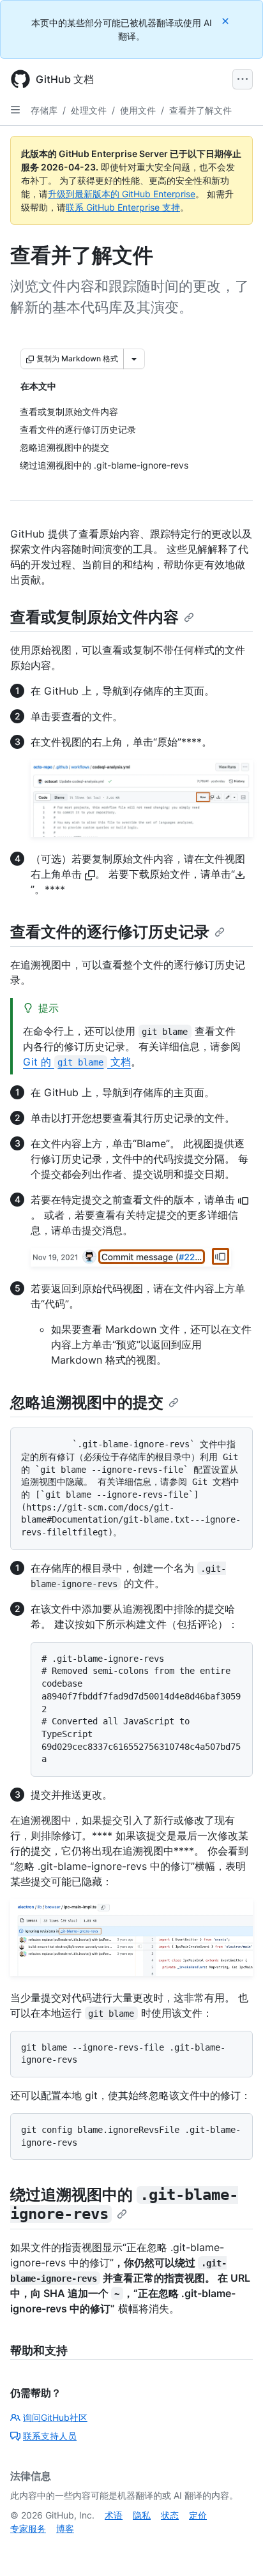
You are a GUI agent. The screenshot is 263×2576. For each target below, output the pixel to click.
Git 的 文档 (77, 1062)
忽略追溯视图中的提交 (87, 1402)
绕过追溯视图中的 (124, 2204)
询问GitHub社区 (55, 2417)
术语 (114, 2515)
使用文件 (138, 110)
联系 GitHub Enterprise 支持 (123, 207)
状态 (170, 2515)
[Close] (227, 21)
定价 (198, 2515)
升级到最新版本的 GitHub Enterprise (122, 194)
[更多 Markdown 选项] (134, 359)
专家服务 (28, 2528)
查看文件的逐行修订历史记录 (110, 932)
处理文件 (89, 110)
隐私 (142, 2515)
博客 (65, 2528)
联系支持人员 (50, 2436)
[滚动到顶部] (235, 2548)
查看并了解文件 (200, 110)
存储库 (44, 110)
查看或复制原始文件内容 (94, 617)
